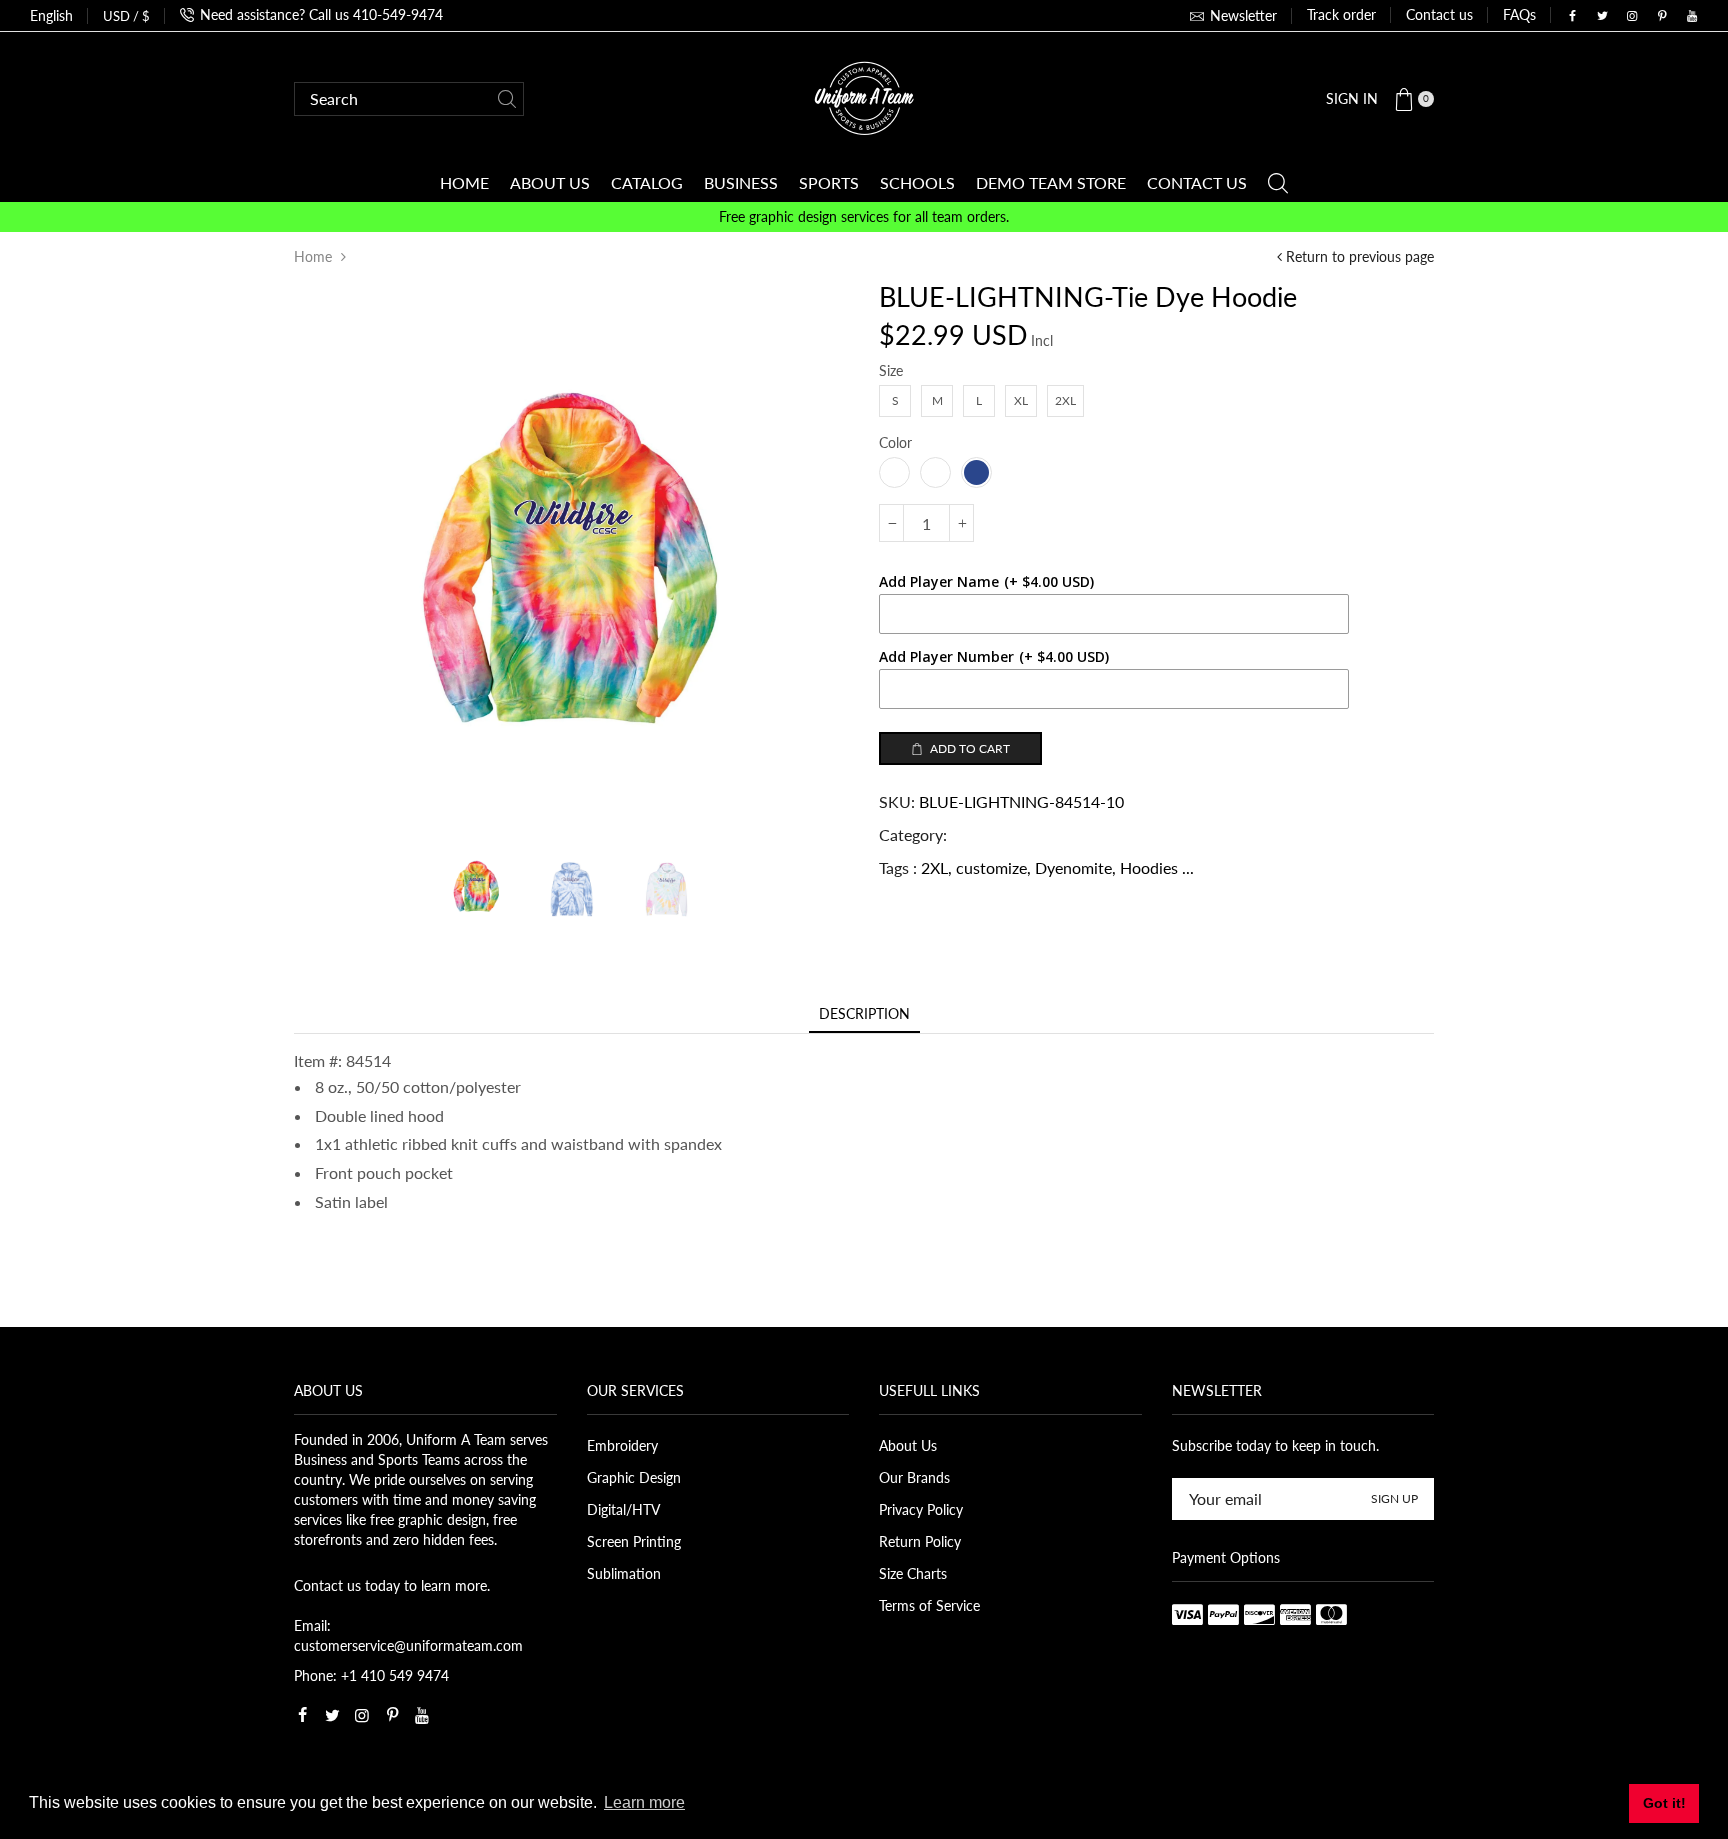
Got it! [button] (1664, 1803)
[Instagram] (1632, 16)
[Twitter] (1602, 16)
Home (313, 256)
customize (991, 867)
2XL (934, 867)
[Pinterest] (1662, 16)
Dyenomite (1073, 867)
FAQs (1519, 14)
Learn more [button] (644, 1802)
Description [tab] (864, 1013)
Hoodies (1149, 867)
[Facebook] (1572, 16)
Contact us (1439, 14)
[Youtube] (1692, 16)
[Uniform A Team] (864, 96)
